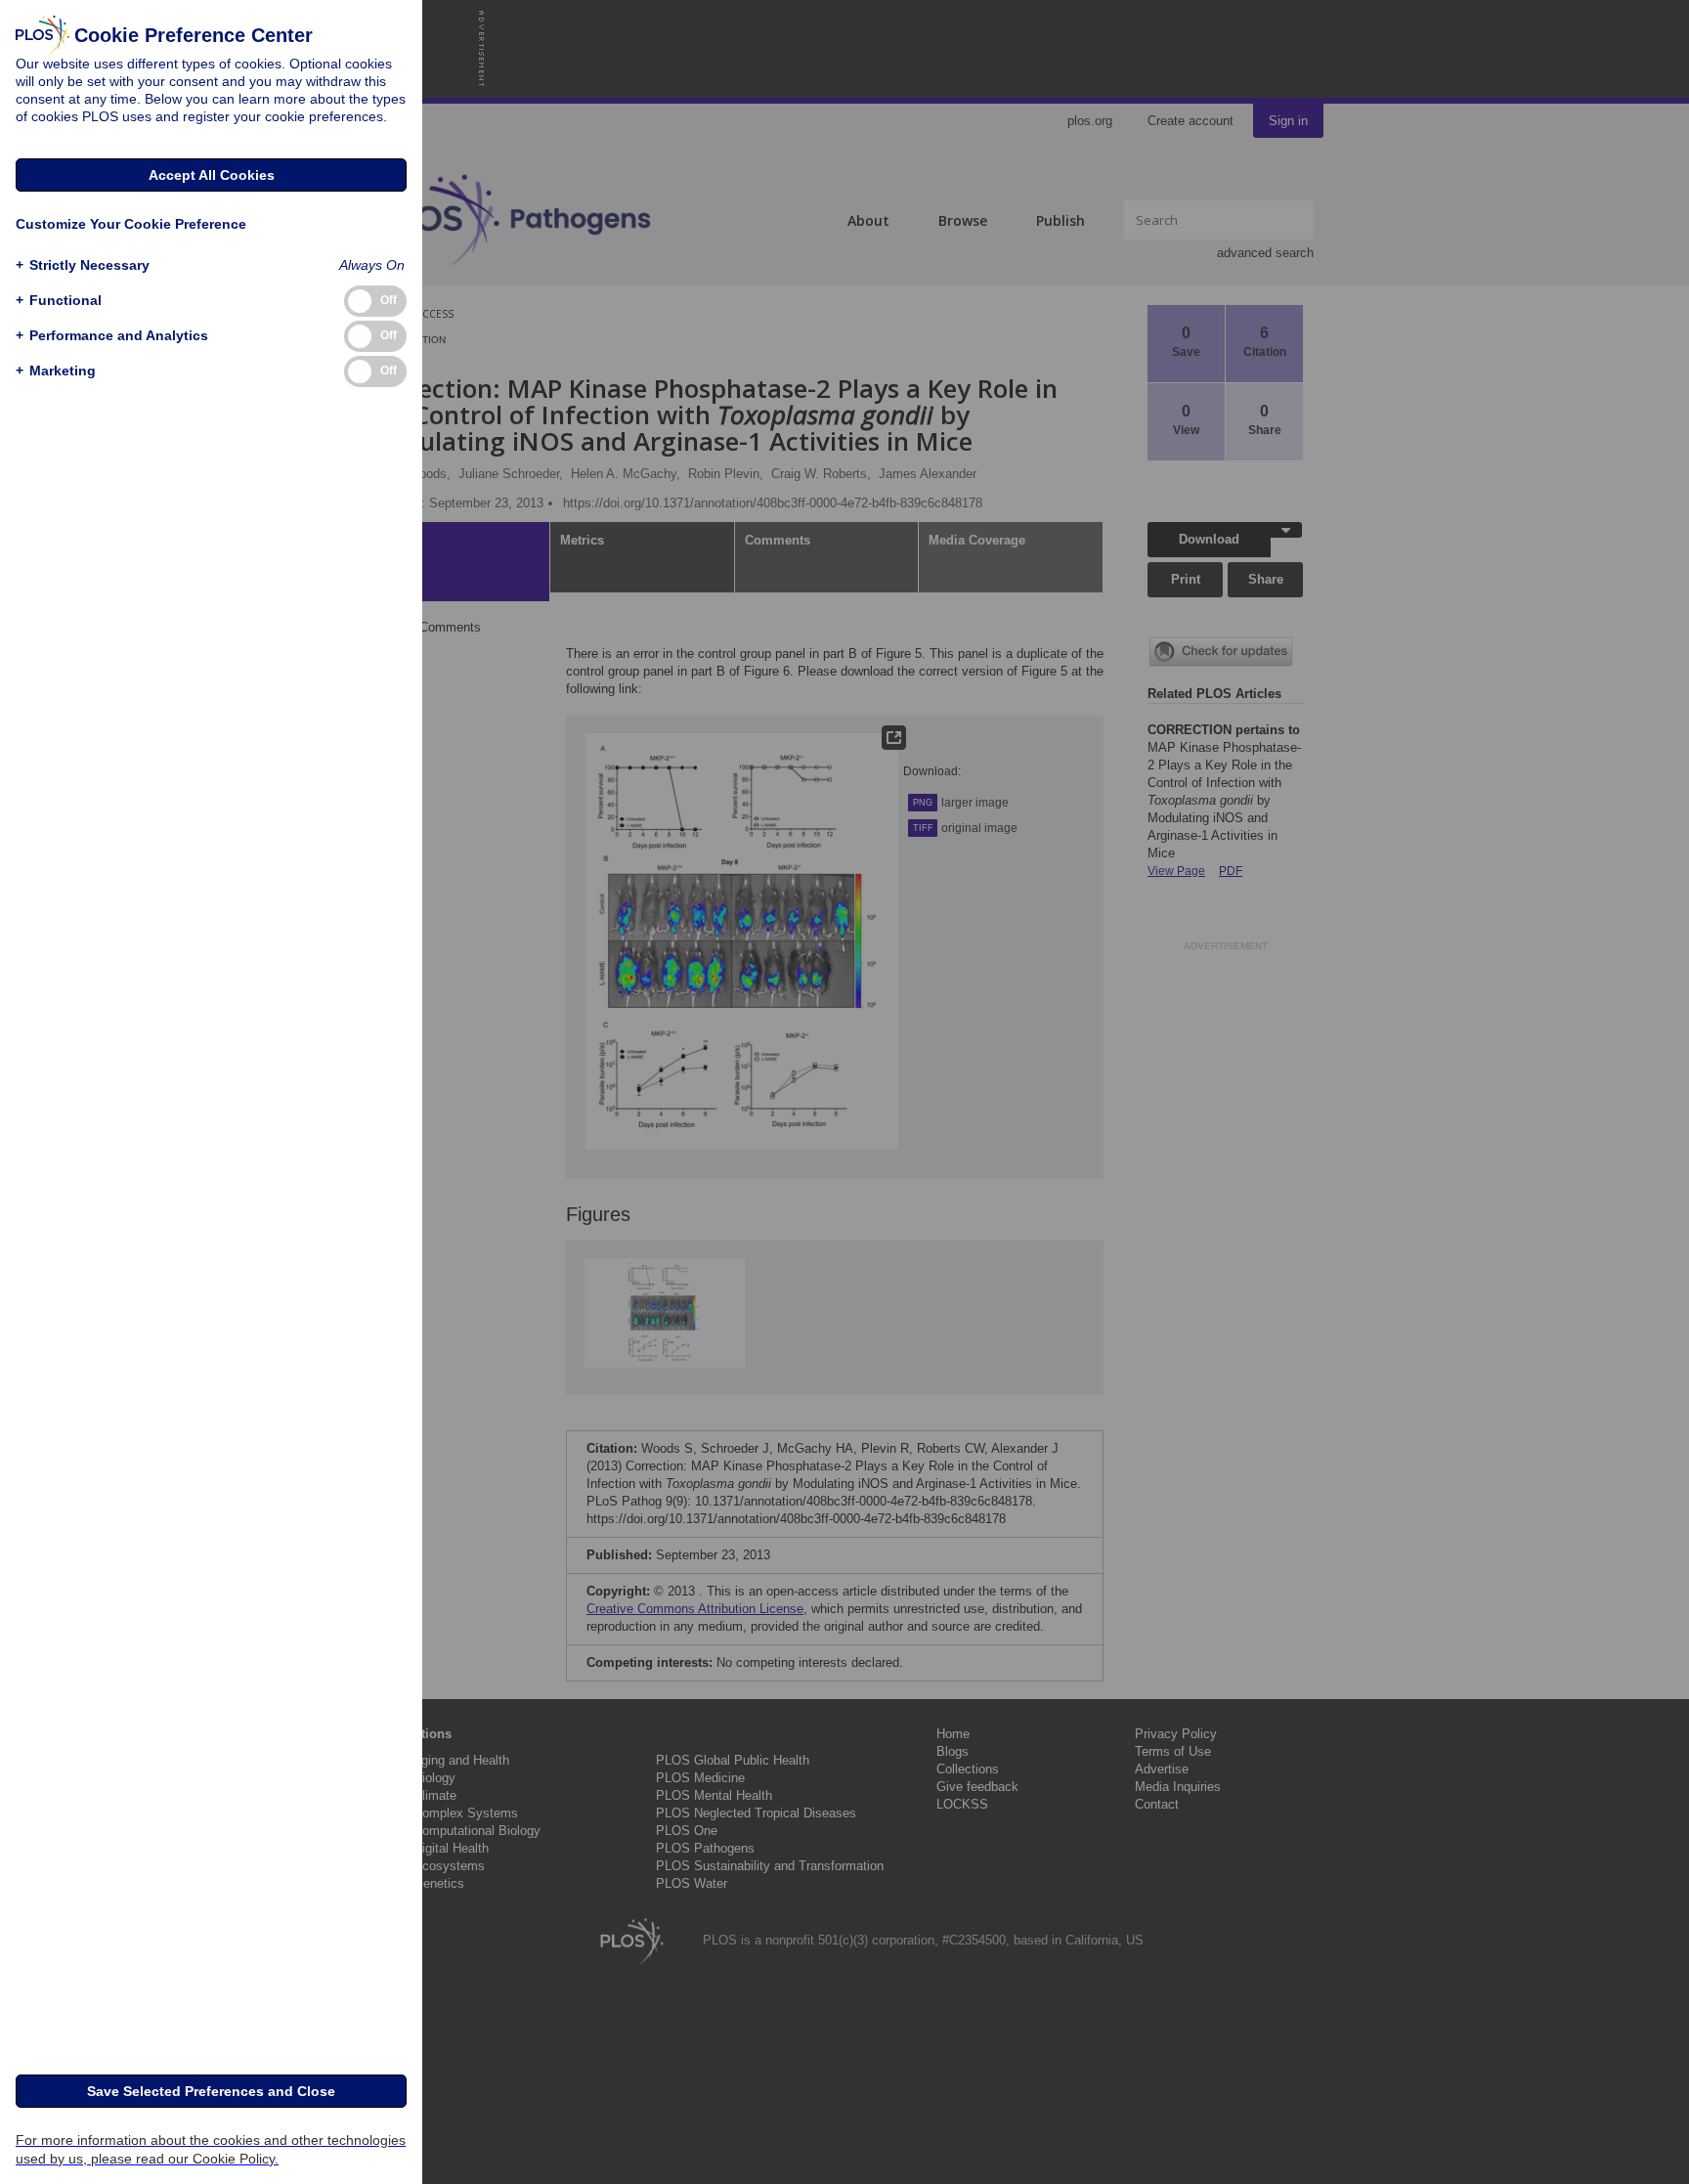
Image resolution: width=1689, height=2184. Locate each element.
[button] (83, 265)
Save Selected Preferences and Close (211, 2091)
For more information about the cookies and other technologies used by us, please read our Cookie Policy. (211, 2149)
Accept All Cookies (212, 175)
